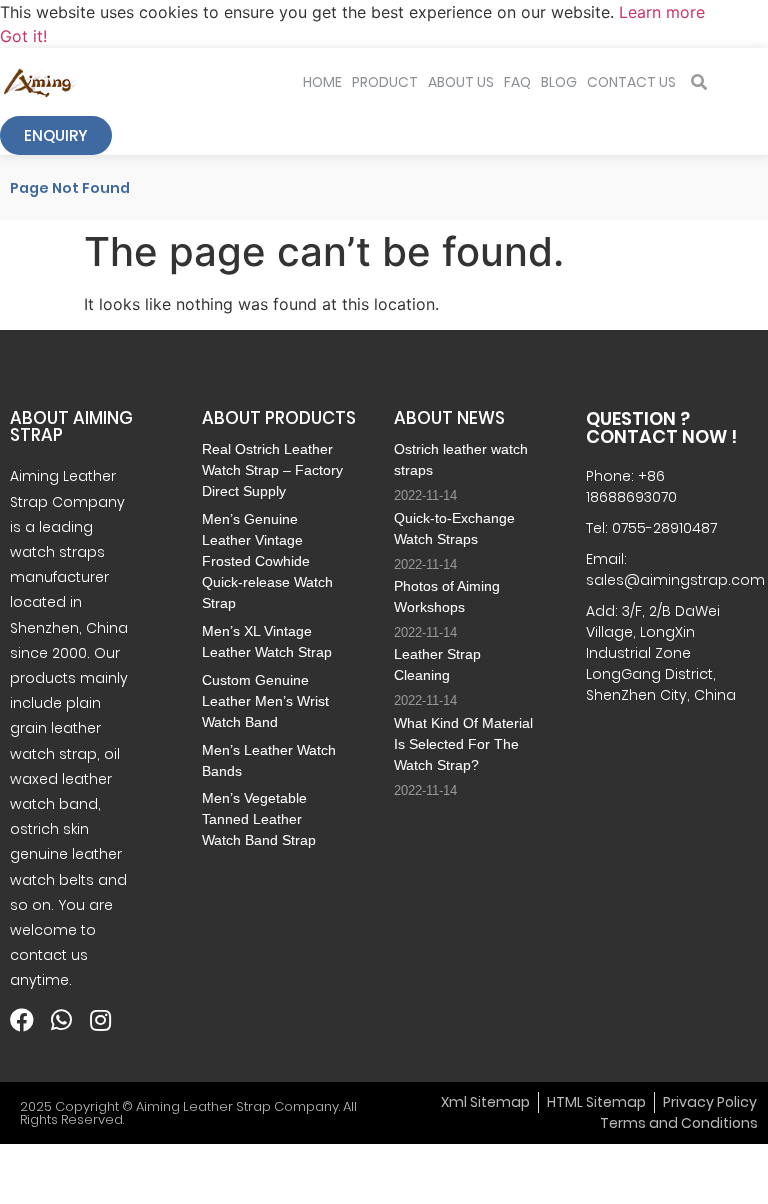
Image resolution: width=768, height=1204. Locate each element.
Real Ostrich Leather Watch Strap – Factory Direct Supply (272, 470)
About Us (461, 82)
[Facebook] (22, 1020)
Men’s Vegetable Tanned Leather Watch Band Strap (259, 819)
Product (385, 82)
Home (322, 82)
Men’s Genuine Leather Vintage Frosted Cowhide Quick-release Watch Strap (267, 561)
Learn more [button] (662, 12)
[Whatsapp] (61, 1020)
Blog (559, 82)
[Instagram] (100, 1020)
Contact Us (631, 82)
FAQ (517, 82)
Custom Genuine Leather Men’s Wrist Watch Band (265, 701)
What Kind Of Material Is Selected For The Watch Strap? (463, 744)
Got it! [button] (23, 36)
